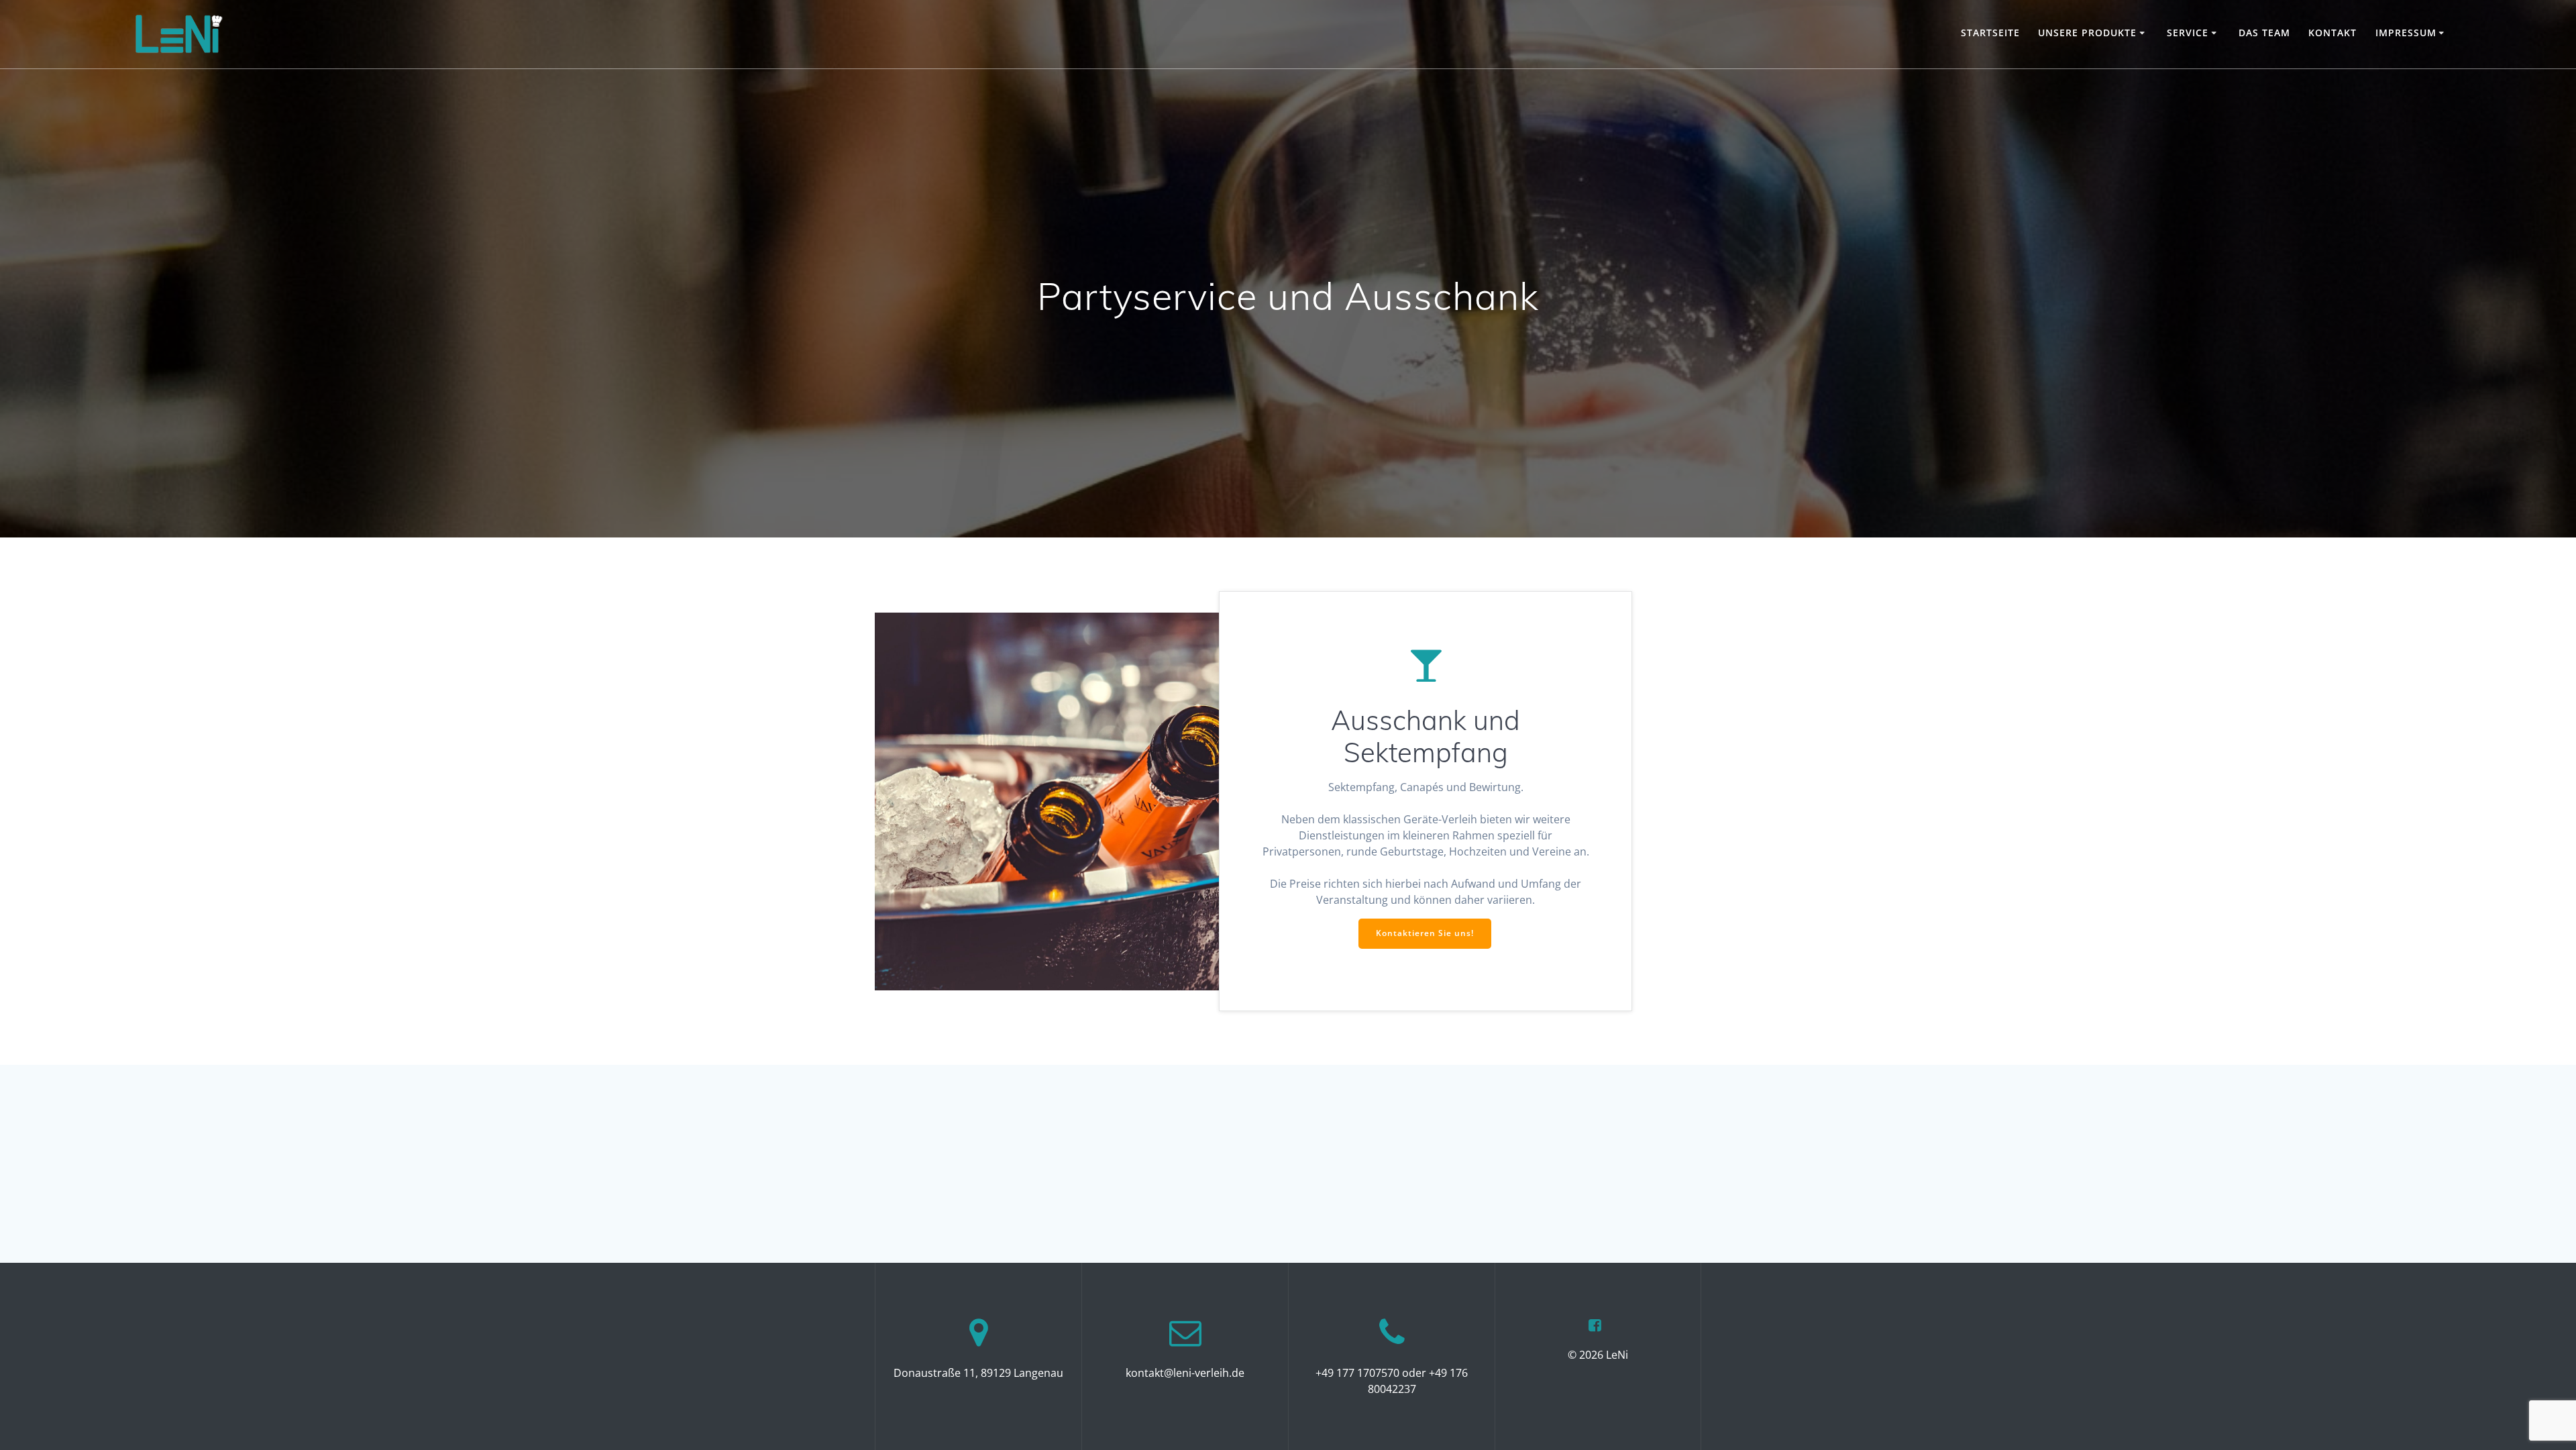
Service (2188, 33)
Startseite (1990, 33)
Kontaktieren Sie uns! (1425, 933)
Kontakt (2332, 33)
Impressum (2406, 33)
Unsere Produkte (2087, 33)
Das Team (2264, 33)
